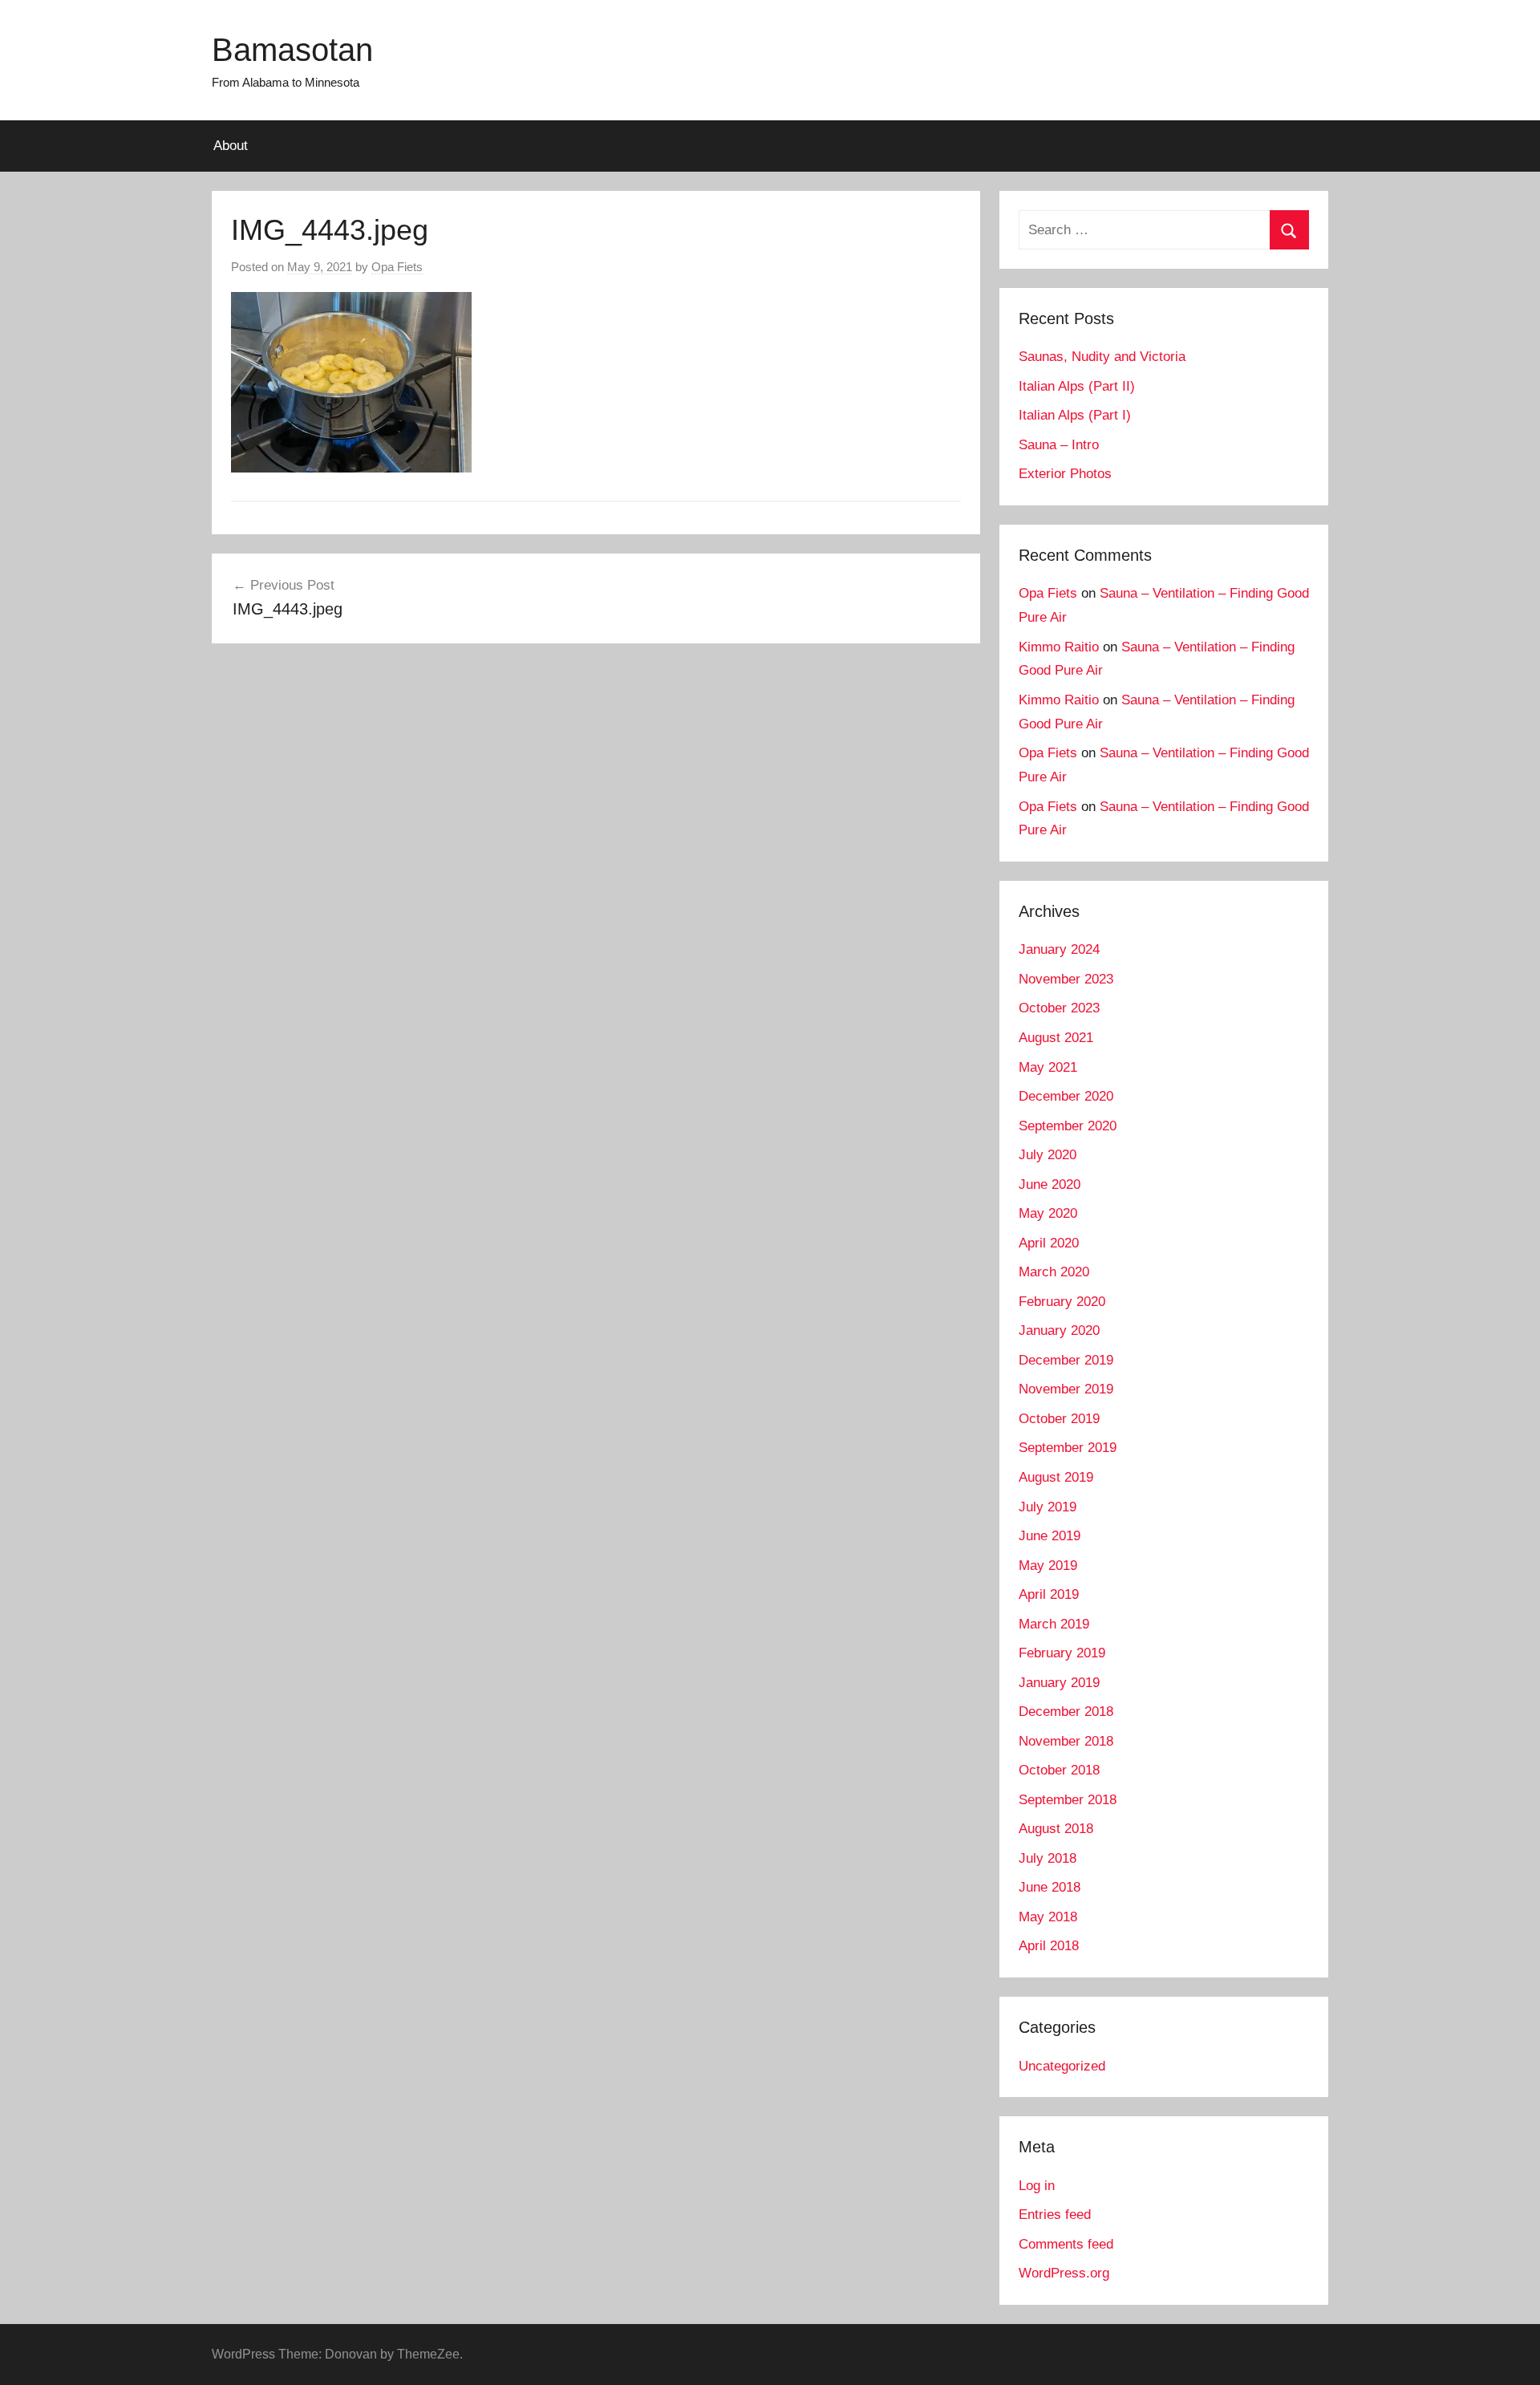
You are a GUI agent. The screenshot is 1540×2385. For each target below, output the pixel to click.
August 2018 (1056, 1829)
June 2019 (1050, 1536)
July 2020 (1048, 1155)
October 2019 (1059, 1419)
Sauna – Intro (1059, 445)
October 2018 (1059, 1770)
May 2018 (1048, 1917)
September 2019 (1068, 1448)
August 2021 (1056, 1038)
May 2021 (1048, 1067)
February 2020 (1062, 1302)
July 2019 (1048, 1507)
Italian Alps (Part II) (1077, 386)
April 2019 (1049, 1594)
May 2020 (1048, 1213)
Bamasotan (292, 50)
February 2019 (1062, 1653)
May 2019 (1048, 1566)
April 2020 (1049, 1243)
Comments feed (1066, 2244)
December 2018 (1066, 1712)
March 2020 (1054, 1272)
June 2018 (1050, 1887)
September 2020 (1068, 1126)
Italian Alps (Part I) (1075, 415)
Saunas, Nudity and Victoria (1102, 357)
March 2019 (1054, 1624)
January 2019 (1059, 1683)
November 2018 (1066, 1741)
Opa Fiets (397, 267)
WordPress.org (1064, 2273)
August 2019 (1056, 1477)
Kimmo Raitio (1059, 647)
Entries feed (1055, 2215)
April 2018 (1049, 1946)
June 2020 (1050, 1184)
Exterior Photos (1065, 474)
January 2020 (1059, 1330)
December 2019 (1066, 1360)
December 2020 (1066, 1096)
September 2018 (1068, 1800)
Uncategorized (1062, 2066)
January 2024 (1059, 949)
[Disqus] (596, 887)
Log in (1037, 2186)
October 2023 (1059, 1008)
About (231, 146)
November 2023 (1066, 979)
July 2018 (1048, 1858)
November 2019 (1066, 1389)
